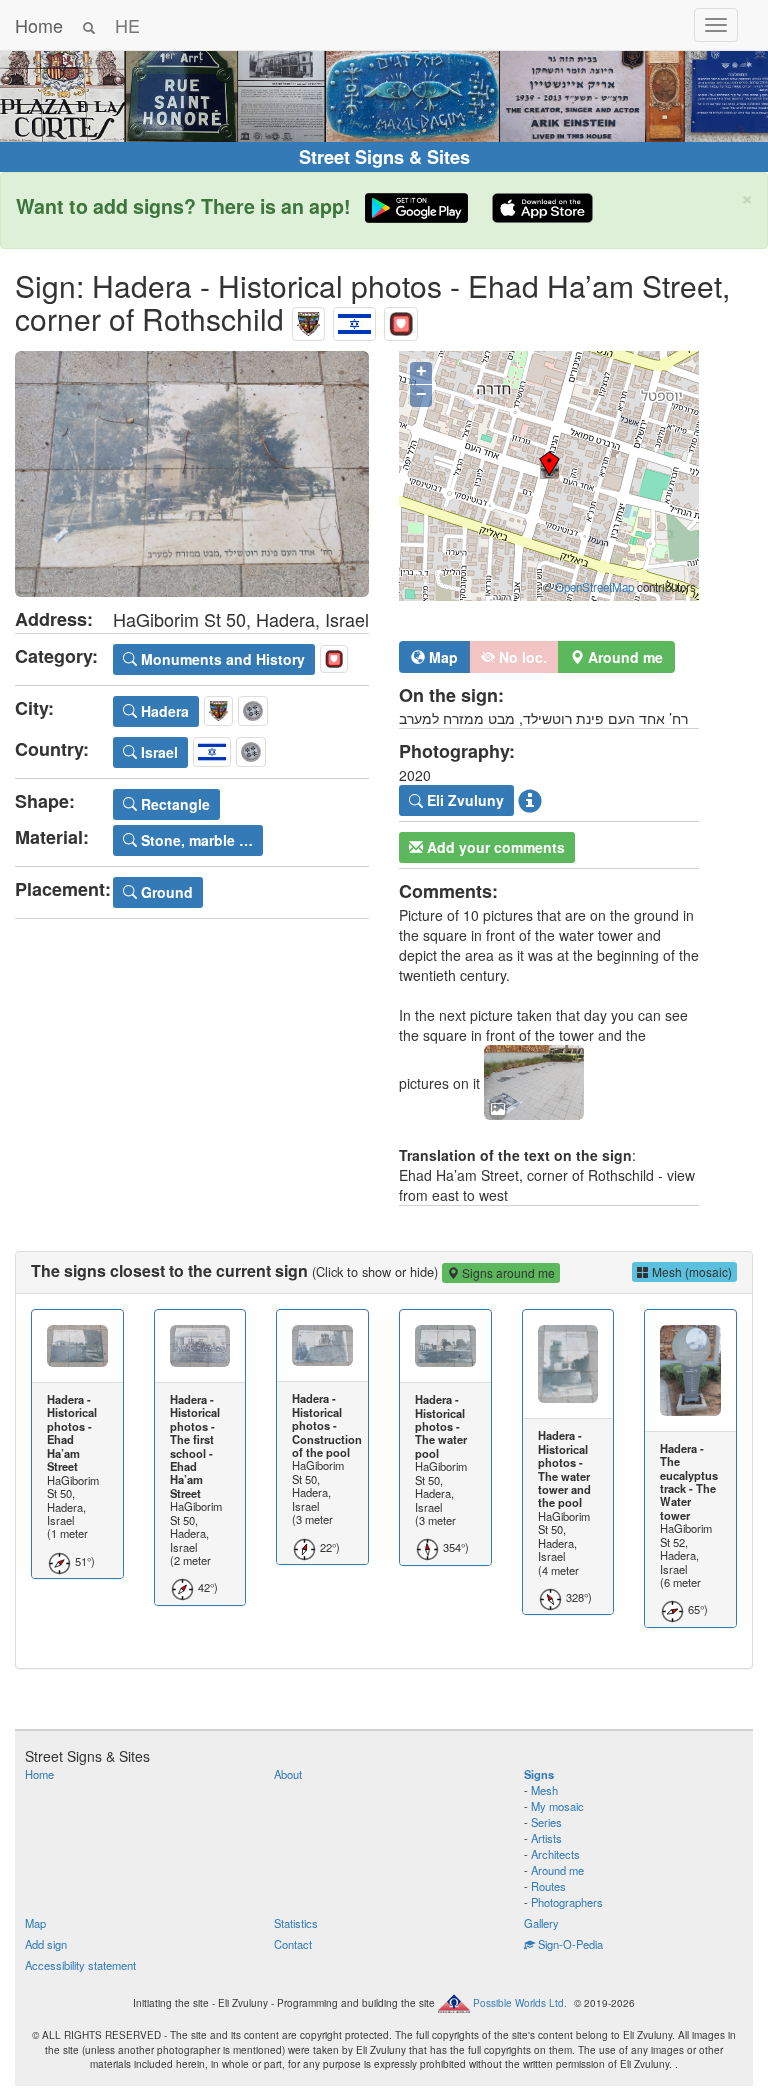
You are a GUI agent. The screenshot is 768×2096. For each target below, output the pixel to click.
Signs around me (507, 1272)
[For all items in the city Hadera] (308, 318)
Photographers (567, 1902)
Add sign (46, 1944)
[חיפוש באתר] (89, 25)
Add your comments (494, 847)
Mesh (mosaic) (690, 1271)
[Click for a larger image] (192, 474)
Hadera (163, 711)
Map (441, 657)
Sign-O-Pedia (569, 1944)
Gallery (541, 1923)
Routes (548, 1886)
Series (546, 1822)
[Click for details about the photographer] (530, 801)
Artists (546, 1838)
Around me (557, 1870)
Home (39, 25)
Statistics (296, 1923)
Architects (555, 1854)
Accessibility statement (80, 1965)
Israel (157, 752)
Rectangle (173, 804)
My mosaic (557, 1806)
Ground (165, 892)
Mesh (544, 1790)
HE (127, 25)
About (288, 1774)
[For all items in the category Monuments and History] (401, 318)
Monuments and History (221, 659)
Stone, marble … (195, 840)
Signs (539, 1774)
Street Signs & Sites (384, 157)
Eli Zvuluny (463, 800)
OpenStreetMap (594, 587)
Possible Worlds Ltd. (520, 2003)
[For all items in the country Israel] (354, 318)
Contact (293, 1944)
